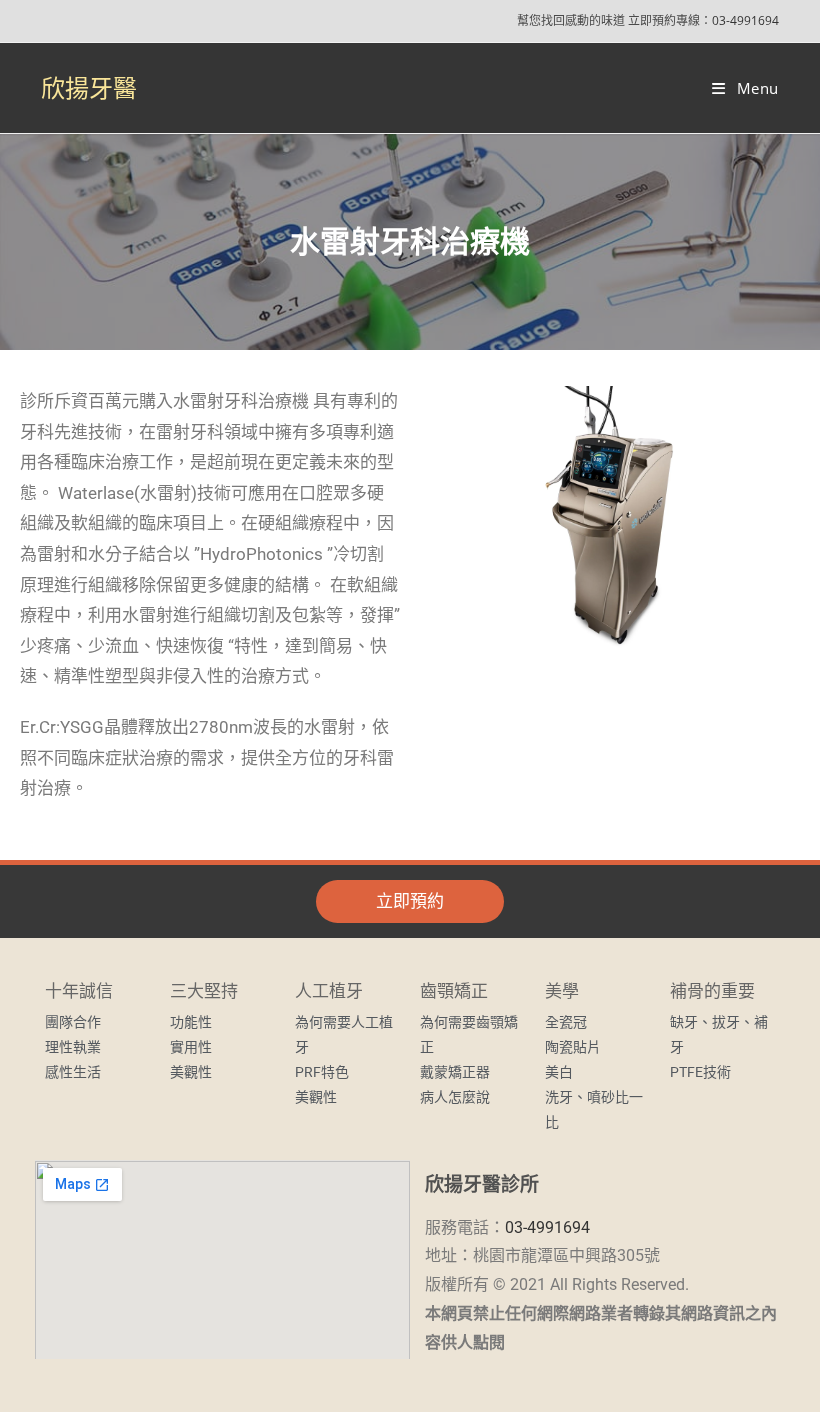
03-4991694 (745, 20)
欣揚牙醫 (89, 87)
